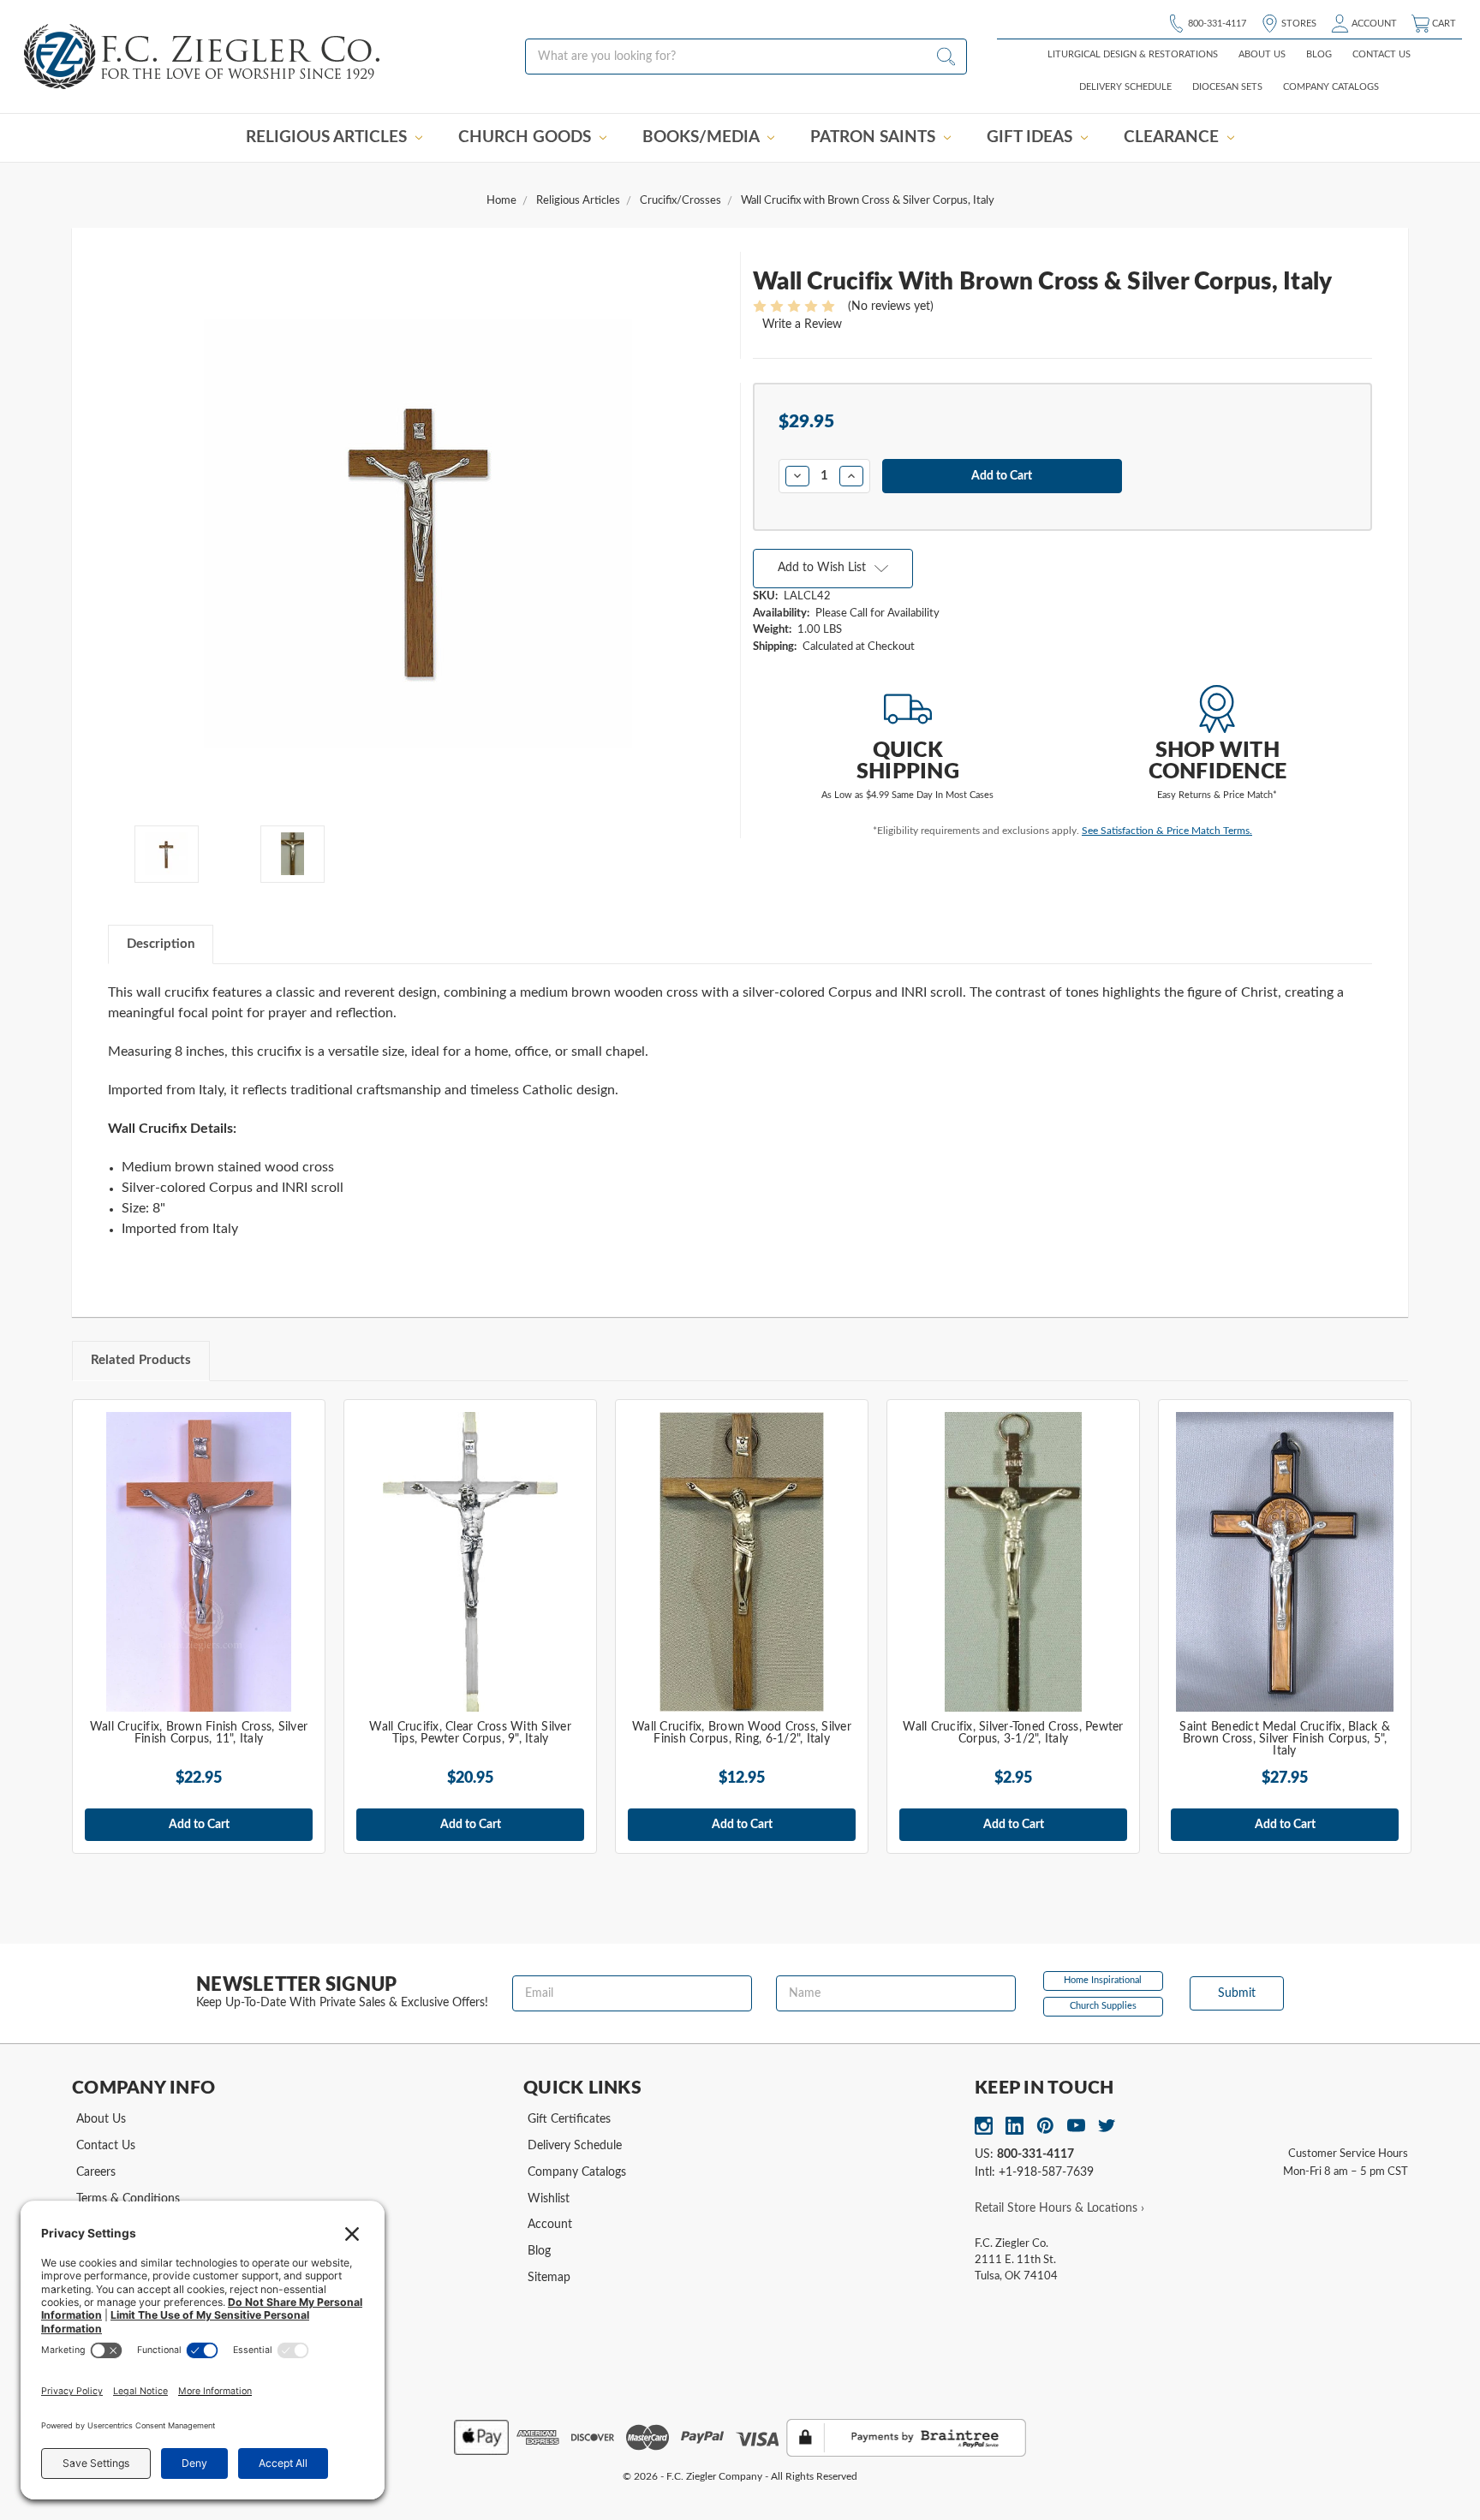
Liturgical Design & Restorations (1133, 54)
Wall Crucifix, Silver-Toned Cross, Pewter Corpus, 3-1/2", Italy (1013, 1733)
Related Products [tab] (141, 1360)
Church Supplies (1103, 2006)
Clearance (1173, 137)
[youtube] (1076, 2126)
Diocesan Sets (1227, 87)
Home (501, 201)
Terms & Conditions (128, 2199)
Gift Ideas (1032, 137)
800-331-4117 (1216, 24)
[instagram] (984, 2126)
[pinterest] (1045, 2126)
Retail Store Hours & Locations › (1059, 2208)
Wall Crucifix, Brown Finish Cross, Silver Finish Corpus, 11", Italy (199, 1733)
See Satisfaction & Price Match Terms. (1167, 831)
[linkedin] (1015, 2126)
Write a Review (802, 325)
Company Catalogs (1331, 87)
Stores (1298, 24)
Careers (96, 2172)
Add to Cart (199, 1825)
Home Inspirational (1103, 1980)
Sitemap (549, 2278)
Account (1373, 24)
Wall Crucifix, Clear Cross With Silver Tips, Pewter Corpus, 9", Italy (470, 1733)
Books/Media (703, 137)
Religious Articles (328, 137)
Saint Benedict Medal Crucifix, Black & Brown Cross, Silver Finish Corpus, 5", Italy (1285, 1739)
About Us (1262, 54)
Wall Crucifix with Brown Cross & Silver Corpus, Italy (868, 201)
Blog (1319, 54)
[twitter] (1107, 2126)
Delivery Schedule (1125, 87)
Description (161, 944)
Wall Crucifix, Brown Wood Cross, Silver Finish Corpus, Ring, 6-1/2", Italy (742, 1733)
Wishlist (549, 2199)
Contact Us (1382, 54)
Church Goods (527, 137)
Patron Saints (875, 137)
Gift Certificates (569, 2119)
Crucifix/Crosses (680, 201)
